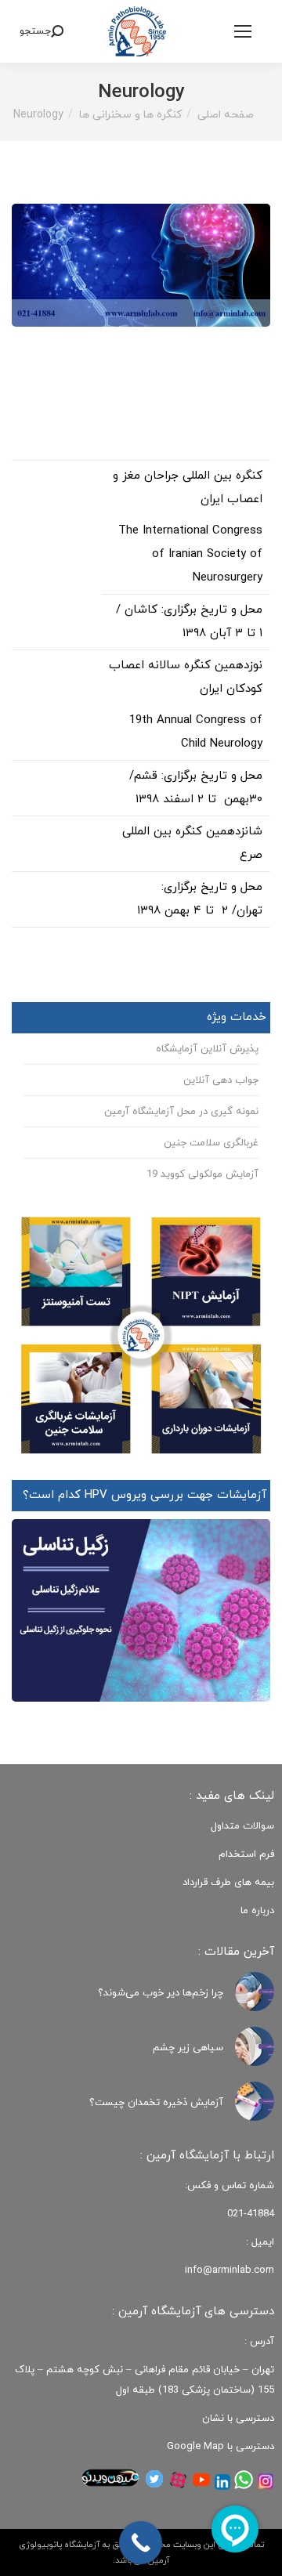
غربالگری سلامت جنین (211, 1143)
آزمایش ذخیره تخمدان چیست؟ (156, 2103)
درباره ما (257, 1911)
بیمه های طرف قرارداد (228, 1883)
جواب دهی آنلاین (221, 1080)
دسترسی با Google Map (221, 2447)
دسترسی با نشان (238, 2419)
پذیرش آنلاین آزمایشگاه (207, 1049)
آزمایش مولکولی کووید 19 (202, 1174)
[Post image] (255, 1992)
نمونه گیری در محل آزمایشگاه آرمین (181, 1112)
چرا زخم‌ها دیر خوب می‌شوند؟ (161, 1993)
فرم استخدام (246, 1854)
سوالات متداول (242, 1826)
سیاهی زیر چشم (188, 2048)
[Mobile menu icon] (243, 31)
